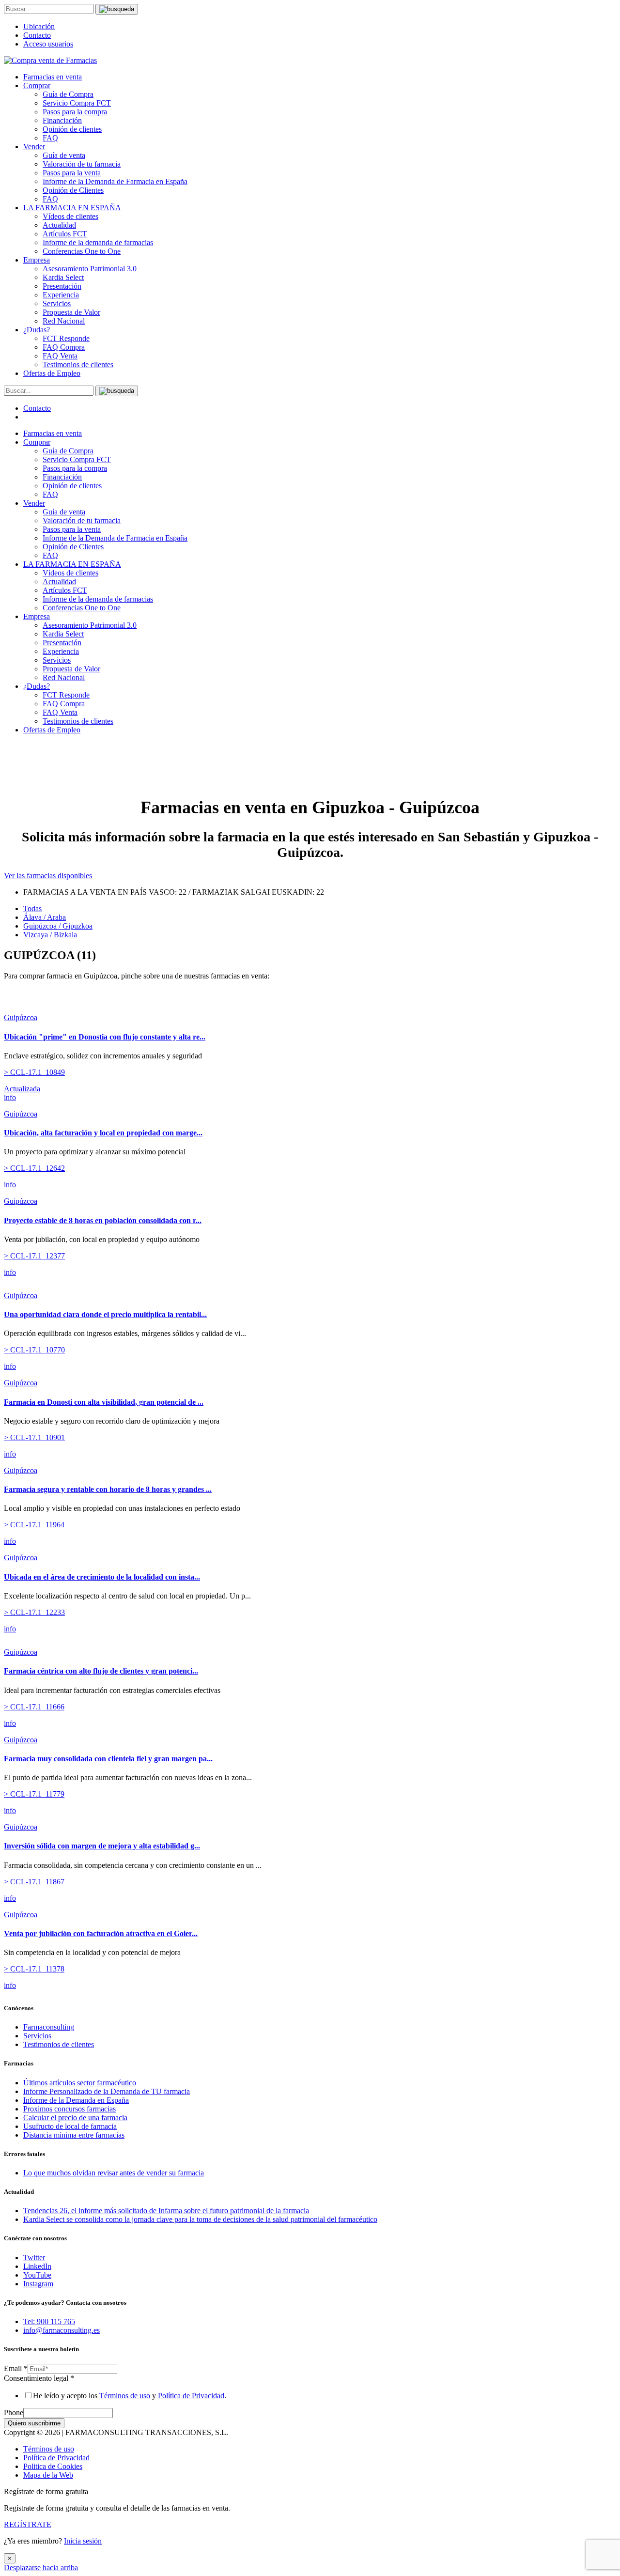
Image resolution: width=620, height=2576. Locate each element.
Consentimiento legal (39, 2378)
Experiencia (61, 295)
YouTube (37, 2275)
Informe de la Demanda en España (76, 2100)
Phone (14, 2413)
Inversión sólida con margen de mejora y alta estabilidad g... (102, 1846)
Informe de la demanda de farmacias (98, 242)
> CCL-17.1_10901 (34, 1437)
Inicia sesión (83, 2541)
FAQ (50, 138)
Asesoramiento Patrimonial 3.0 (90, 269)
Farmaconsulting (49, 2027)
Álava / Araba (45, 917)
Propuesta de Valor (71, 312)
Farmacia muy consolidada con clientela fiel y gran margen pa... (108, 1759)
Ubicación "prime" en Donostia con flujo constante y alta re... (105, 1037)
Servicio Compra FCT (77, 103)
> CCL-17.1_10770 (34, 1350)
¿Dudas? (37, 330)
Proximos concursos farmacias (70, 2109)
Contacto (37, 35)
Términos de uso (125, 2396)
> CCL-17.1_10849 (34, 1072)
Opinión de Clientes (73, 190)
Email (16, 2368)
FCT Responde (66, 338)
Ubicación (39, 26)
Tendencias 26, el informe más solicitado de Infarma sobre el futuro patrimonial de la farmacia (166, 2211)
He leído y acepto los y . (130, 2396)
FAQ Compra (64, 347)
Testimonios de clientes (78, 365)
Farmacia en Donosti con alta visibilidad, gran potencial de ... (104, 1402)
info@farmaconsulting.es (62, 2330)
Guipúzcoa (21, 1017)
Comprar (37, 85)
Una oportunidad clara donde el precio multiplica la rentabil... (105, 1314)
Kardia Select (63, 277)
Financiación (62, 120)
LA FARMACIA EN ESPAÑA (72, 208)
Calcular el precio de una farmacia (75, 2118)
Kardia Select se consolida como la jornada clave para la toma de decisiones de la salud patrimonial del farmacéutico (200, 2219)
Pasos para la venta (72, 173)
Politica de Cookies (53, 2466)
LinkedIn (37, 2266)
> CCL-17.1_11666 (34, 1707)
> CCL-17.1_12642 (34, 1168)
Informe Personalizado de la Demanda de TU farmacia (107, 2091)
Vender (34, 147)
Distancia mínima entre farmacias (74, 2135)
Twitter (34, 2258)
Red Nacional (64, 321)
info (10, 1097)
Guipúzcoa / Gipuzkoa (58, 926)
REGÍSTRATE (28, 2524)
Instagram (38, 2284)
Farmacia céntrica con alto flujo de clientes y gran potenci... (101, 1671)
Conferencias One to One (82, 251)
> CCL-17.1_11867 (34, 1882)
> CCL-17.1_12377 (34, 1256)
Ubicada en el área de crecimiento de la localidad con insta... (102, 1577)
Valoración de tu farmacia (82, 164)
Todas (32, 908)
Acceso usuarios (48, 44)
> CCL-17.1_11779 (34, 1794)
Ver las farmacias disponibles (48, 876)
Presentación (62, 286)
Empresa (37, 260)
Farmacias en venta (53, 77)
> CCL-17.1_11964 (34, 1525)
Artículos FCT (65, 234)
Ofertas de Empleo (52, 373)
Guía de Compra (68, 94)
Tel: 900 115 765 (49, 2321)
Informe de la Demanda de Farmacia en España (115, 181)
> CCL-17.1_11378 (34, 1969)
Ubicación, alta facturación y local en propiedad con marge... (103, 1133)
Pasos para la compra (75, 112)
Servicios (57, 303)
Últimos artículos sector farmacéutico (80, 2083)
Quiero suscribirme (34, 2423)
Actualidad (59, 225)
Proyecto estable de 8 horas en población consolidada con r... (103, 1220)
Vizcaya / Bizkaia (50, 935)
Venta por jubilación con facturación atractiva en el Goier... (101, 1933)
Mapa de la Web (48, 2475)
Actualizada (22, 1089)
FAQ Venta (60, 356)
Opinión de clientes (72, 129)
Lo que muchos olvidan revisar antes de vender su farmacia (114, 2173)
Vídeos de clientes (70, 216)
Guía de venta (64, 155)
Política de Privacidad (191, 2396)
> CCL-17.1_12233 (34, 1612)
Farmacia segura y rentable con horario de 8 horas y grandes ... (108, 1489)
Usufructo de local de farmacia (70, 2126)
